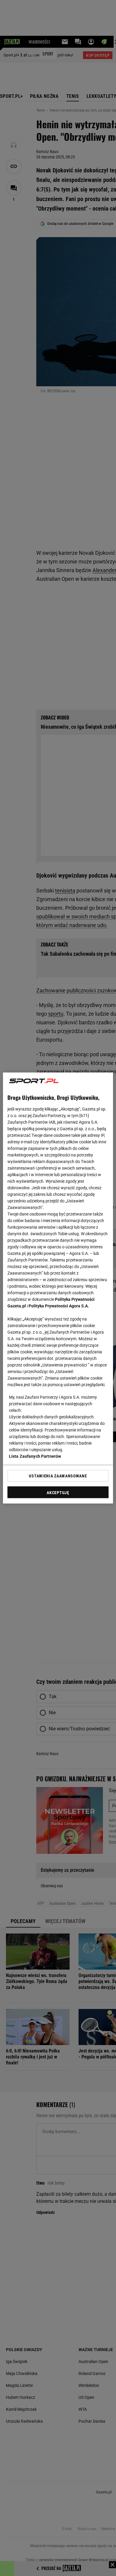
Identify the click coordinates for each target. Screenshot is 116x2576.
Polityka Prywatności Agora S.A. (59, 1306)
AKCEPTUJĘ (58, 1493)
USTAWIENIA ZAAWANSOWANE (58, 1476)
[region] (58, 1288)
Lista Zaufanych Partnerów (35, 1456)
